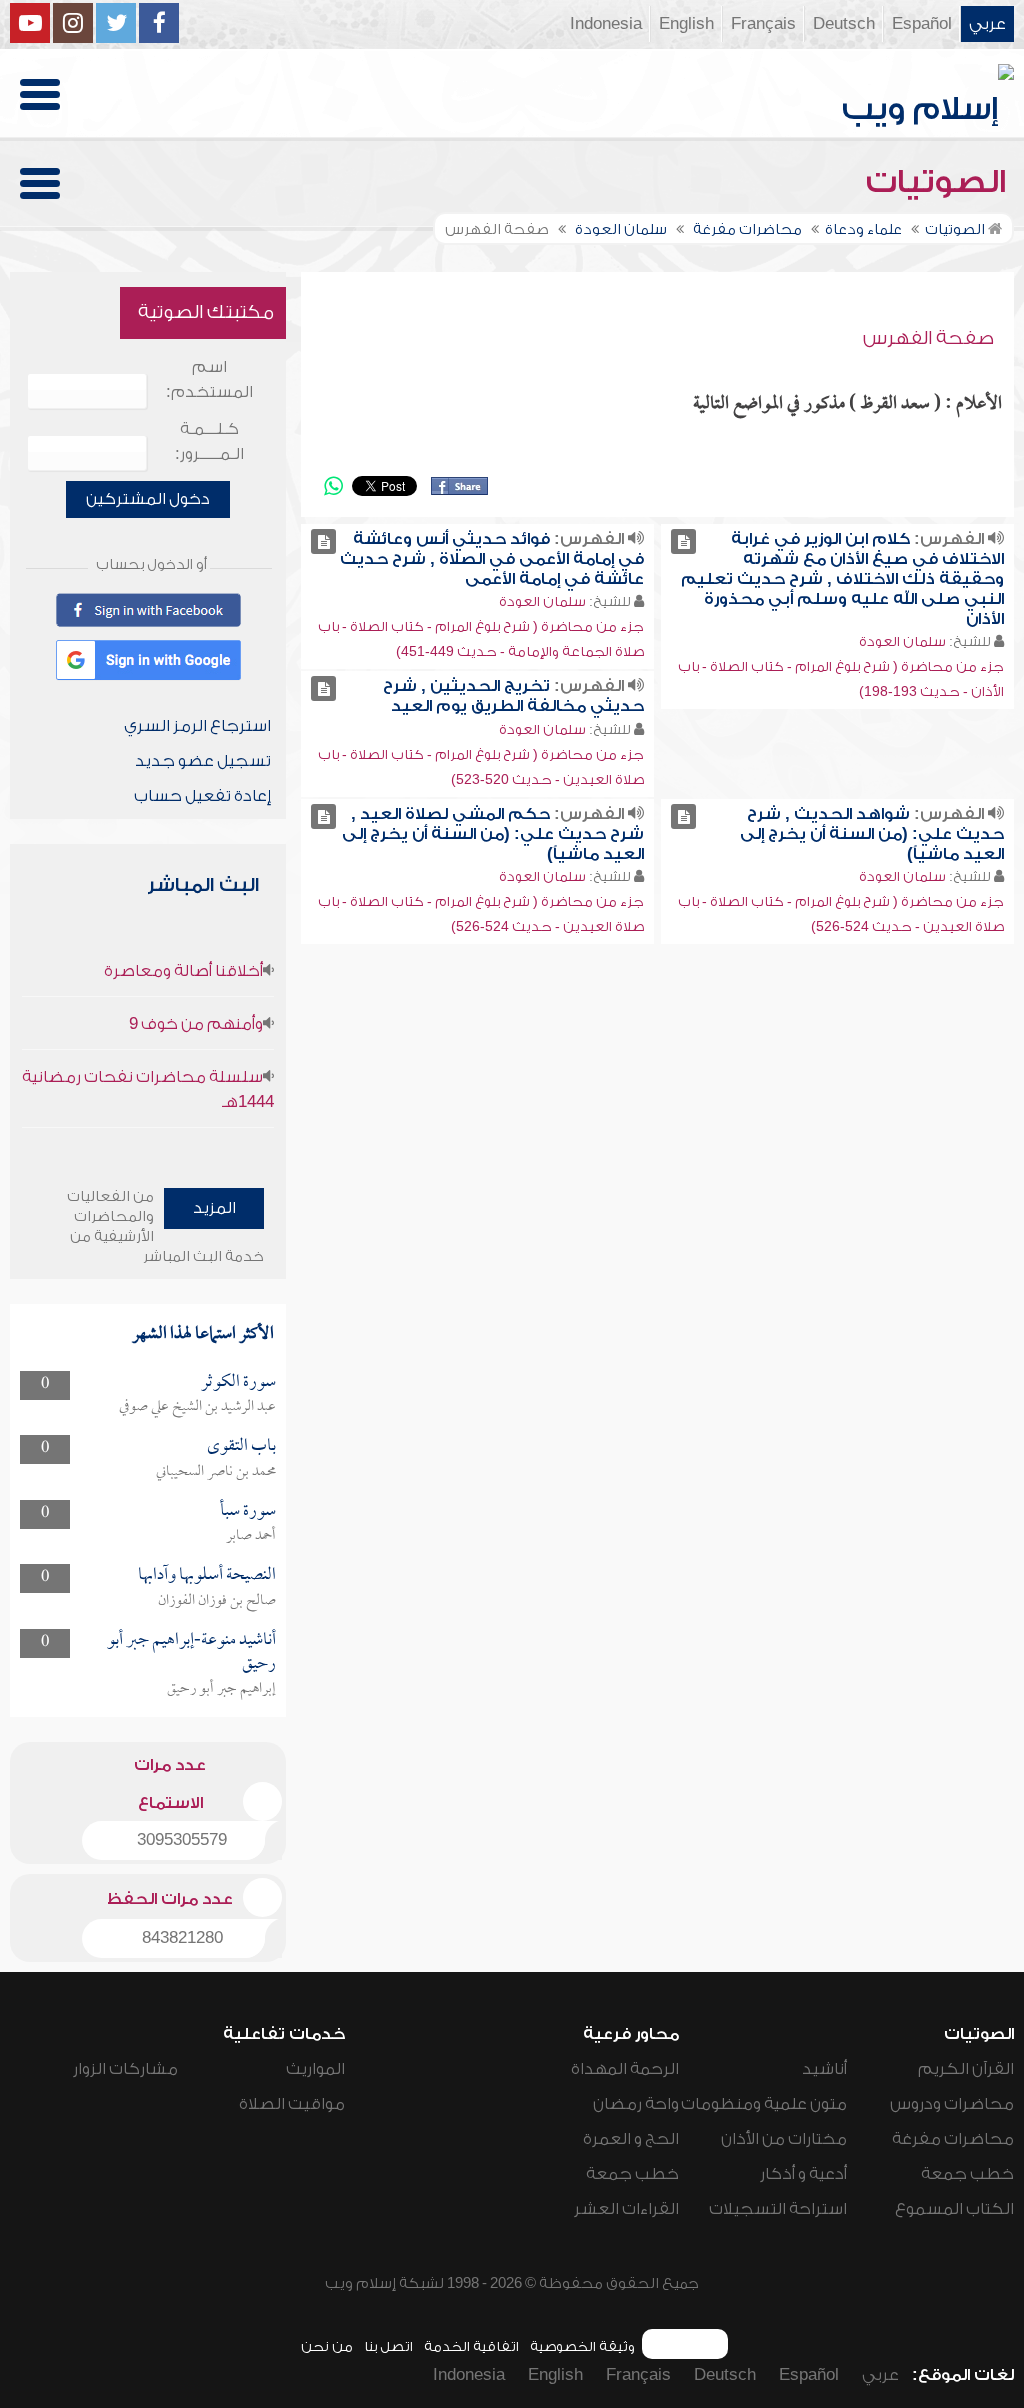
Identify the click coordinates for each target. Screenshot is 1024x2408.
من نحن (327, 2346)
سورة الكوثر (238, 1382)
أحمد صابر (251, 1536)
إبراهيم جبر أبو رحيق (221, 1689)
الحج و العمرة (631, 2139)
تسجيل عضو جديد (203, 761)
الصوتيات (940, 182)
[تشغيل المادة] (683, 541)
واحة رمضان (636, 2104)
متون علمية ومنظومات (764, 2104)
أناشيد (824, 2069)
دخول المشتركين (148, 499)
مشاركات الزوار (125, 2069)
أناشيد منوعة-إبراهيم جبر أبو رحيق (191, 1652)
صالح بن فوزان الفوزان (217, 1601)
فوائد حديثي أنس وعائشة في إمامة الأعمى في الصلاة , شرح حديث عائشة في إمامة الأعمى (492, 559)
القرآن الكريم (966, 2069)
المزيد (214, 1208)
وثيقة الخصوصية (582, 2346)
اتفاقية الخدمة (471, 2346)
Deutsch (844, 24)
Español (922, 24)
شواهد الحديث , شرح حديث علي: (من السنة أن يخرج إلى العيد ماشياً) (872, 834)
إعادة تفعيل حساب (202, 796)
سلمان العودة (902, 641)
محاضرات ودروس (952, 2104)
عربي (987, 24)
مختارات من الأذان (784, 2139)
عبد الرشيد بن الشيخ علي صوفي (197, 1407)
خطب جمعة (967, 2174)
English (686, 24)
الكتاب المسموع (954, 2209)
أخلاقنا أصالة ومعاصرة (183, 971)
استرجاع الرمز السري (197, 726)
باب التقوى (241, 1446)
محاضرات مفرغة (953, 2139)
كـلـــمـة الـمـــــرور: (209, 441)
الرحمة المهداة (625, 2069)
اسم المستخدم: (209, 379)
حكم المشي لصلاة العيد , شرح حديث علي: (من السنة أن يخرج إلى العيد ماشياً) (493, 834)
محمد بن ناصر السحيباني (216, 1472)
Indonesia (606, 24)
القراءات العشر (626, 2209)
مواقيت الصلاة (292, 2104)
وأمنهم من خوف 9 (196, 1024)
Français (763, 24)
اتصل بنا (388, 2346)
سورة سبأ (248, 1511)
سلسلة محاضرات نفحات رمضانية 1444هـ (148, 1089)
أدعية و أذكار (803, 2174)
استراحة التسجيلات (778, 2209)
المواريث (315, 2069)
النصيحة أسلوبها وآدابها (207, 1575)
